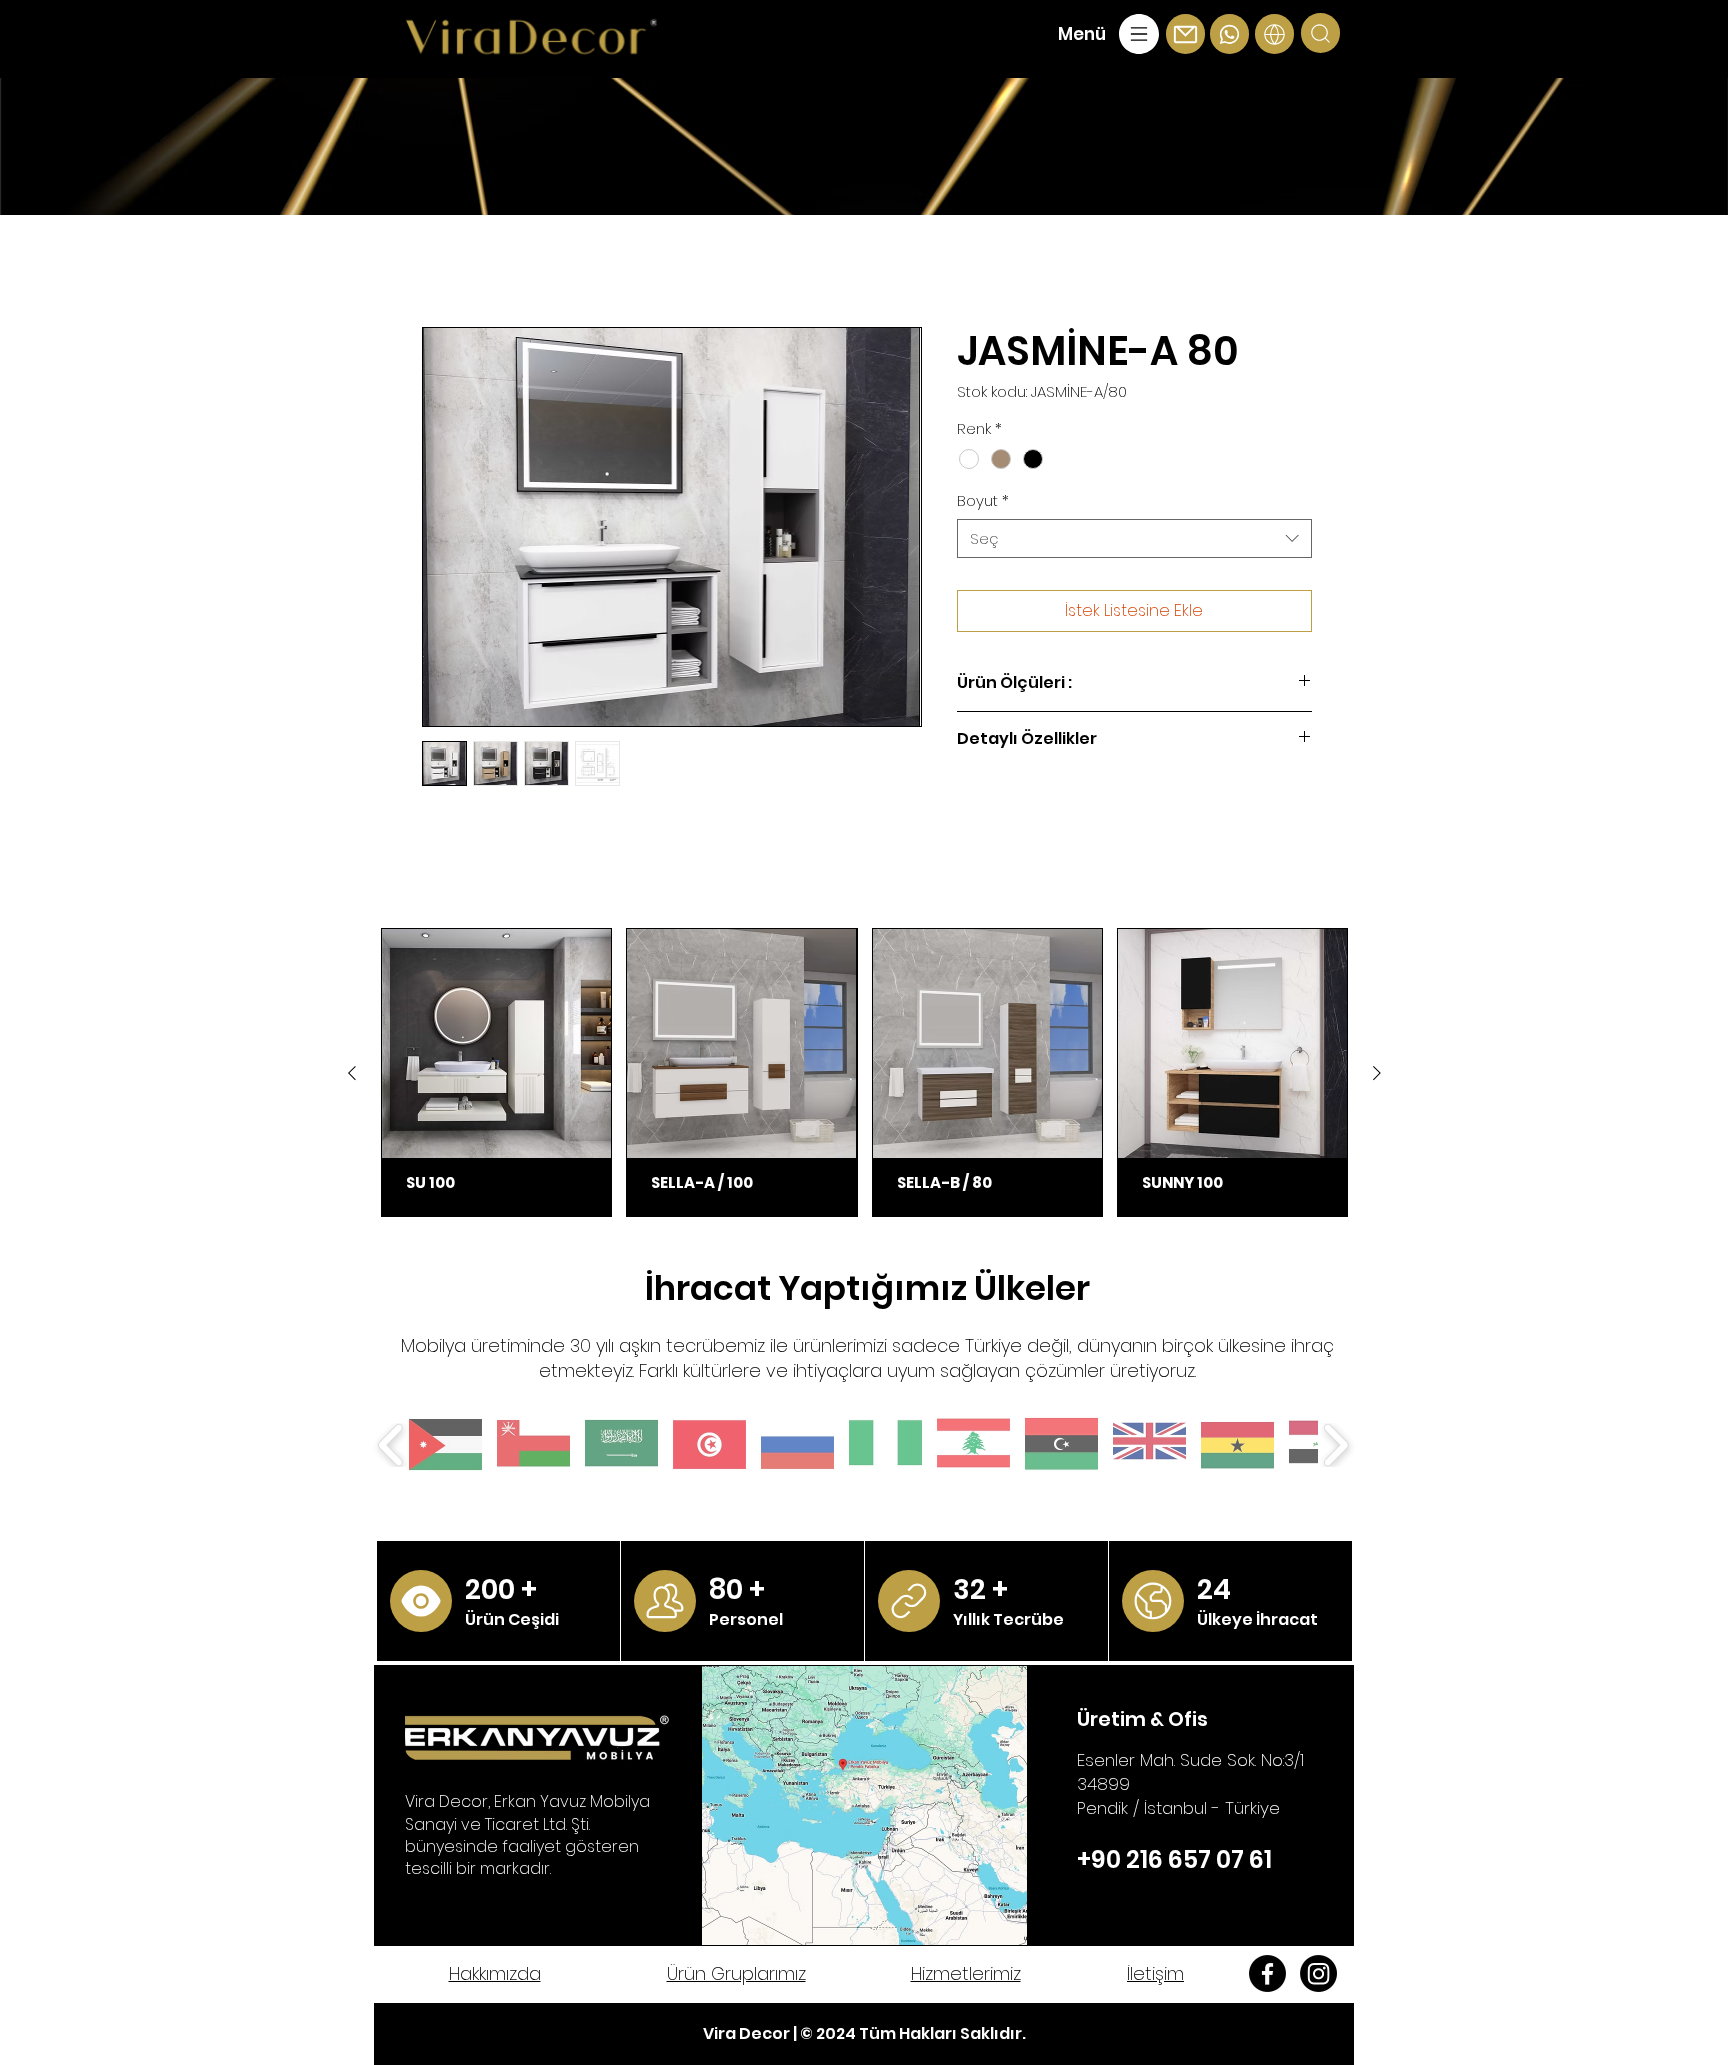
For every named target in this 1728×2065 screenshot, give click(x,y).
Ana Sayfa (462, 257)
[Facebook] (1267, 1976)
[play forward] (1335, 1448)
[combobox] (1134, 541)
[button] (1110, 34)
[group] (864, 1075)
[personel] (665, 1604)
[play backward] (391, 1448)
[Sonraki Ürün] (1377, 1076)
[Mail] (421, 1604)
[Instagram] (1318, 1976)
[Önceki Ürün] (352, 1076)
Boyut (983, 503)
